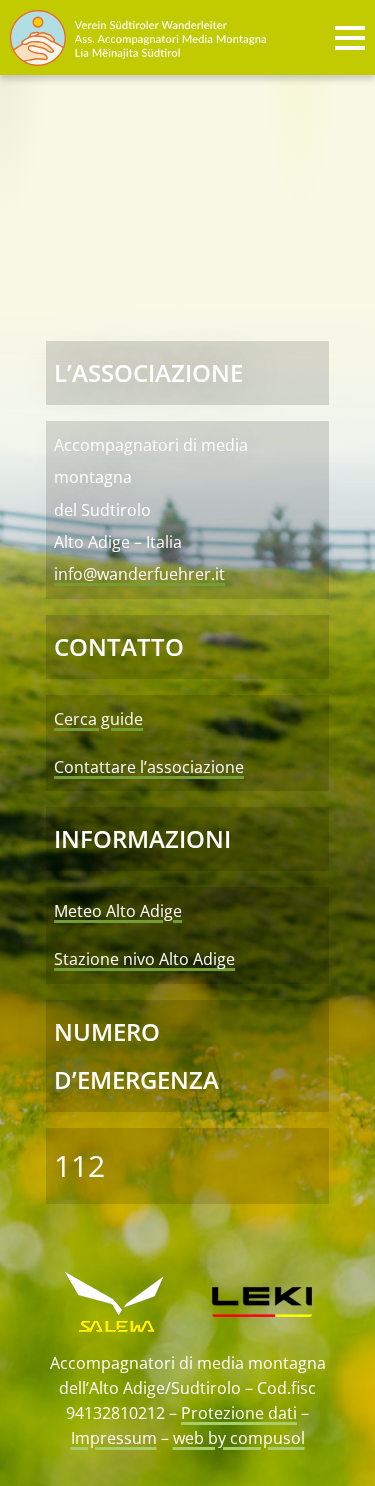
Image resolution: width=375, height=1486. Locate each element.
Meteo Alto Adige (118, 911)
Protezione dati (239, 1413)
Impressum (114, 1438)
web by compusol (239, 1438)
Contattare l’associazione (149, 767)
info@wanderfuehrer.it (139, 574)
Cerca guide (98, 719)
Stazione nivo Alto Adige (144, 959)
